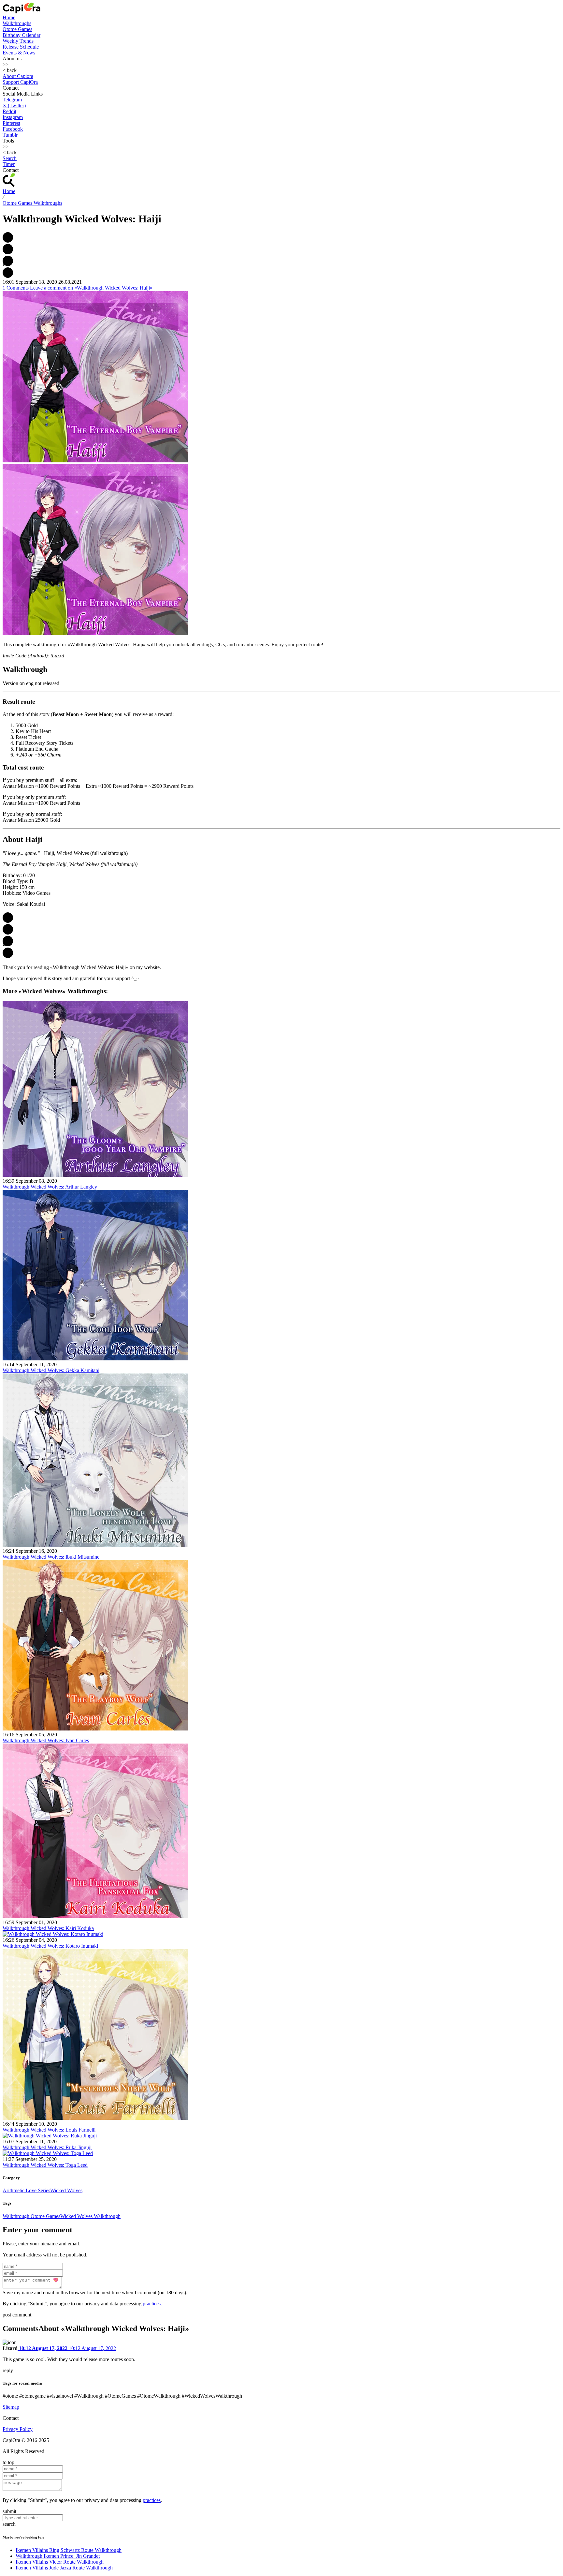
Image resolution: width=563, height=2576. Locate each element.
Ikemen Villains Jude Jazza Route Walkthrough (64, 2568)
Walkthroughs (17, 23)
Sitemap (11, 2407)
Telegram (12, 100)
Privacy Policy (18, 2429)
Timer (9, 164)
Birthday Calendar (22, 35)
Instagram (13, 117)
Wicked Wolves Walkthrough (90, 2216)
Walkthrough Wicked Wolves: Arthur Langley (50, 1187)
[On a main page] (22, 12)
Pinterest (11, 123)
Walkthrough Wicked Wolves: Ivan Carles (46, 1740)
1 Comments (16, 288)
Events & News (19, 53)
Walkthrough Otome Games (31, 2216)
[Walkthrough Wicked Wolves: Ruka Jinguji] (50, 2136)
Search (10, 158)
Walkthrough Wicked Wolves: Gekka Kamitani (51, 1370)
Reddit (9, 111)
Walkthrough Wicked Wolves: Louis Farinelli (49, 2130)
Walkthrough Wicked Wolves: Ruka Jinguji (47, 2147)
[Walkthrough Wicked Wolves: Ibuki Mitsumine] (95, 1545)
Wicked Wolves (66, 2190)
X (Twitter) (14, 105)
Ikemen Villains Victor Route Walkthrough (60, 2562)
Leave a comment (91, 288)
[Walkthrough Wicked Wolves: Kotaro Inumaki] (53, 1934)
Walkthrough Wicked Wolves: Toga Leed (45, 2165)
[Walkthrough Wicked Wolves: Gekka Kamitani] (95, 1359)
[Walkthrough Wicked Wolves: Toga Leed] (48, 2153)
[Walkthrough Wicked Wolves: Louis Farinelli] (95, 2118)
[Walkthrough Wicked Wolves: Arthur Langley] (95, 1175)
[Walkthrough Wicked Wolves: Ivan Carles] (95, 1729)
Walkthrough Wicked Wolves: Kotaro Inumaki (50, 1946)
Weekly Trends (18, 41)
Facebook (13, 129)
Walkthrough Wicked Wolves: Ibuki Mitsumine (51, 1557)
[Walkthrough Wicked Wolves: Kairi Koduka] (95, 1917)
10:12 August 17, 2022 (43, 2348)
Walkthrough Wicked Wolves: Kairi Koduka (48, 1928)
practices (152, 2304)
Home (9, 17)
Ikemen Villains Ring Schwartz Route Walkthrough (69, 2550)
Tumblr (10, 135)
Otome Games (17, 29)
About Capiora (18, 76)
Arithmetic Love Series (26, 2190)
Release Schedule (21, 47)
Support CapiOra (20, 82)
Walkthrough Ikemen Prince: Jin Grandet (58, 2556)
